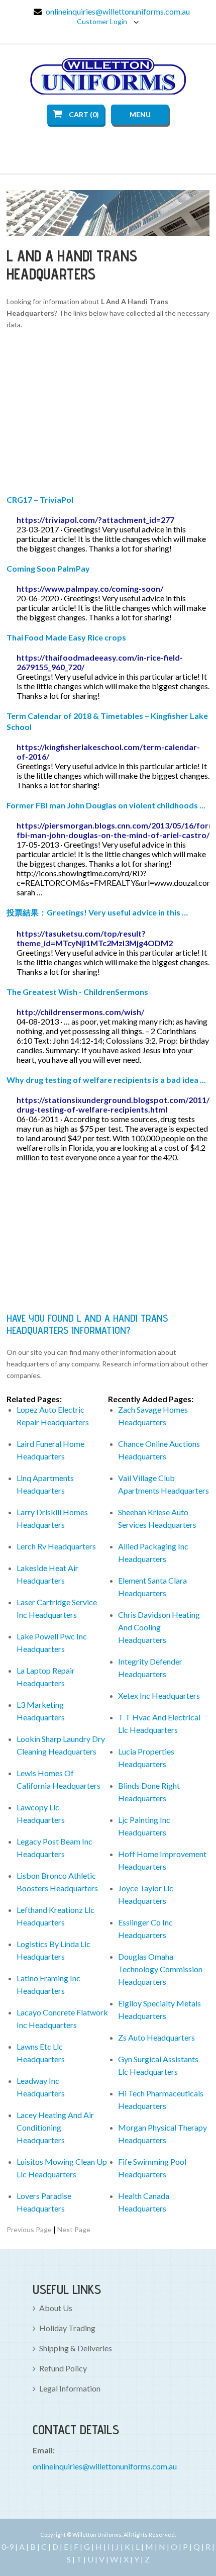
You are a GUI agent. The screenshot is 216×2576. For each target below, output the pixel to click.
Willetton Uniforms (108, 76)
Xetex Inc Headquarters (159, 1695)
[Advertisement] (108, 414)
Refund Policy (63, 2368)
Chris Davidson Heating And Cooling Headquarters (159, 1627)
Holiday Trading (67, 2328)
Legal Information (70, 2388)
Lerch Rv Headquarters (56, 1546)
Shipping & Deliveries (76, 2348)
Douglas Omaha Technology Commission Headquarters (160, 1969)
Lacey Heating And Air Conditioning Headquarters (55, 2127)
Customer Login (103, 21)
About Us (56, 2308)
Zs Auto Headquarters (156, 2037)
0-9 (8, 2547)
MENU (140, 114)
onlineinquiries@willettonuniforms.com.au (118, 11)
